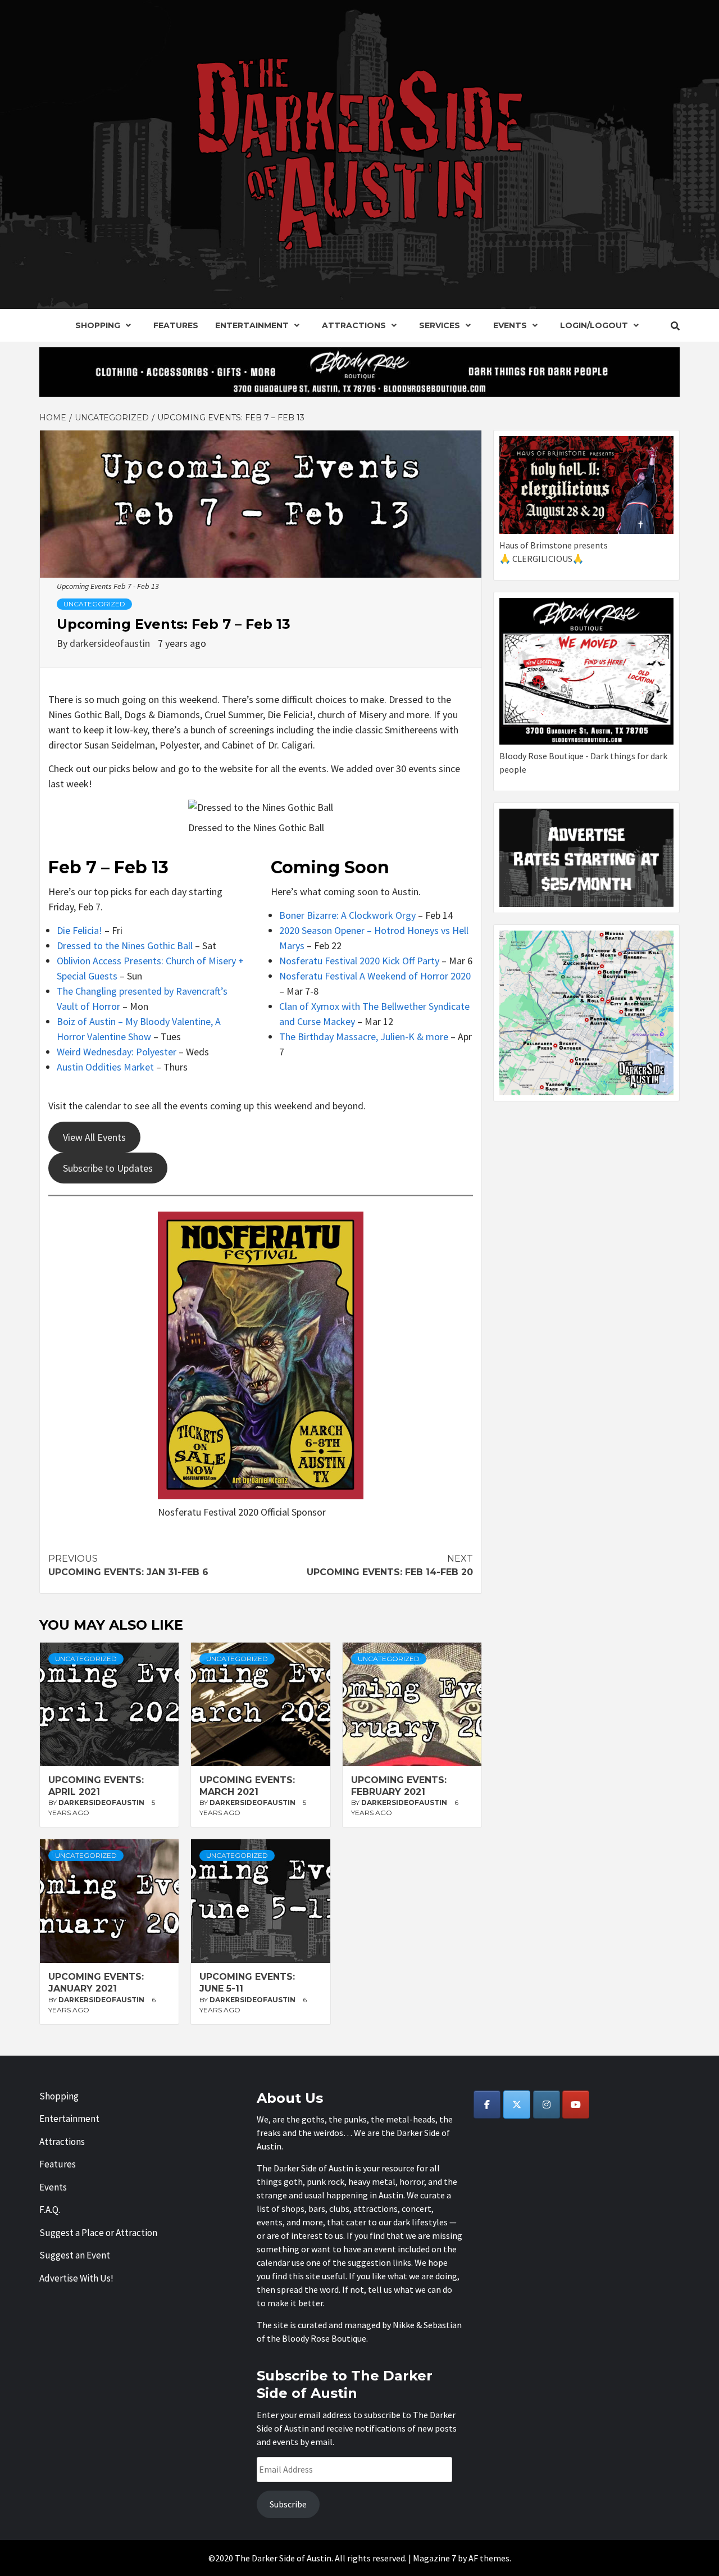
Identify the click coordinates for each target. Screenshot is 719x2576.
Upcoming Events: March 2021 (247, 1786)
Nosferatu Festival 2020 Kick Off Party (359, 961)
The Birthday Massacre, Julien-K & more (364, 1037)
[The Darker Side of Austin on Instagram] (547, 2105)
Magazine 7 (434, 2558)
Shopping (98, 325)
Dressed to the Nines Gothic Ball (125, 945)
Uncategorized (94, 604)
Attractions (354, 325)
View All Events (94, 1137)
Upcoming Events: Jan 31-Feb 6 (128, 1565)
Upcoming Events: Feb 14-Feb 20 (390, 1565)
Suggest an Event (75, 2255)
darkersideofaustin (111, 643)
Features (176, 325)
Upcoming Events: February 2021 (399, 1786)
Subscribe (288, 2504)
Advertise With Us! (76, 2278)
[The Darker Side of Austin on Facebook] (487, 2105)
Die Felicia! (79, 930)
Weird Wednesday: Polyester (117, 1052)
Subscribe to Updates (108, 1168)
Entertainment (252, 325)
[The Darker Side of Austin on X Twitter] (517, 2105)
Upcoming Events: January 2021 (96, 1983)
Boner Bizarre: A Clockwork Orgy (347, 915)
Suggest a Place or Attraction (98, 2233)
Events (510, 325)
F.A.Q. (50, 2210)
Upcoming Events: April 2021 (96, 1786)
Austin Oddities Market (105, 1067)
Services (440, 325)
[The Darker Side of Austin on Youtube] (576, 2105)
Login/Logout (594, 325)
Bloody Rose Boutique (324, 2338)
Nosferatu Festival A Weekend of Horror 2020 (375, 976)
